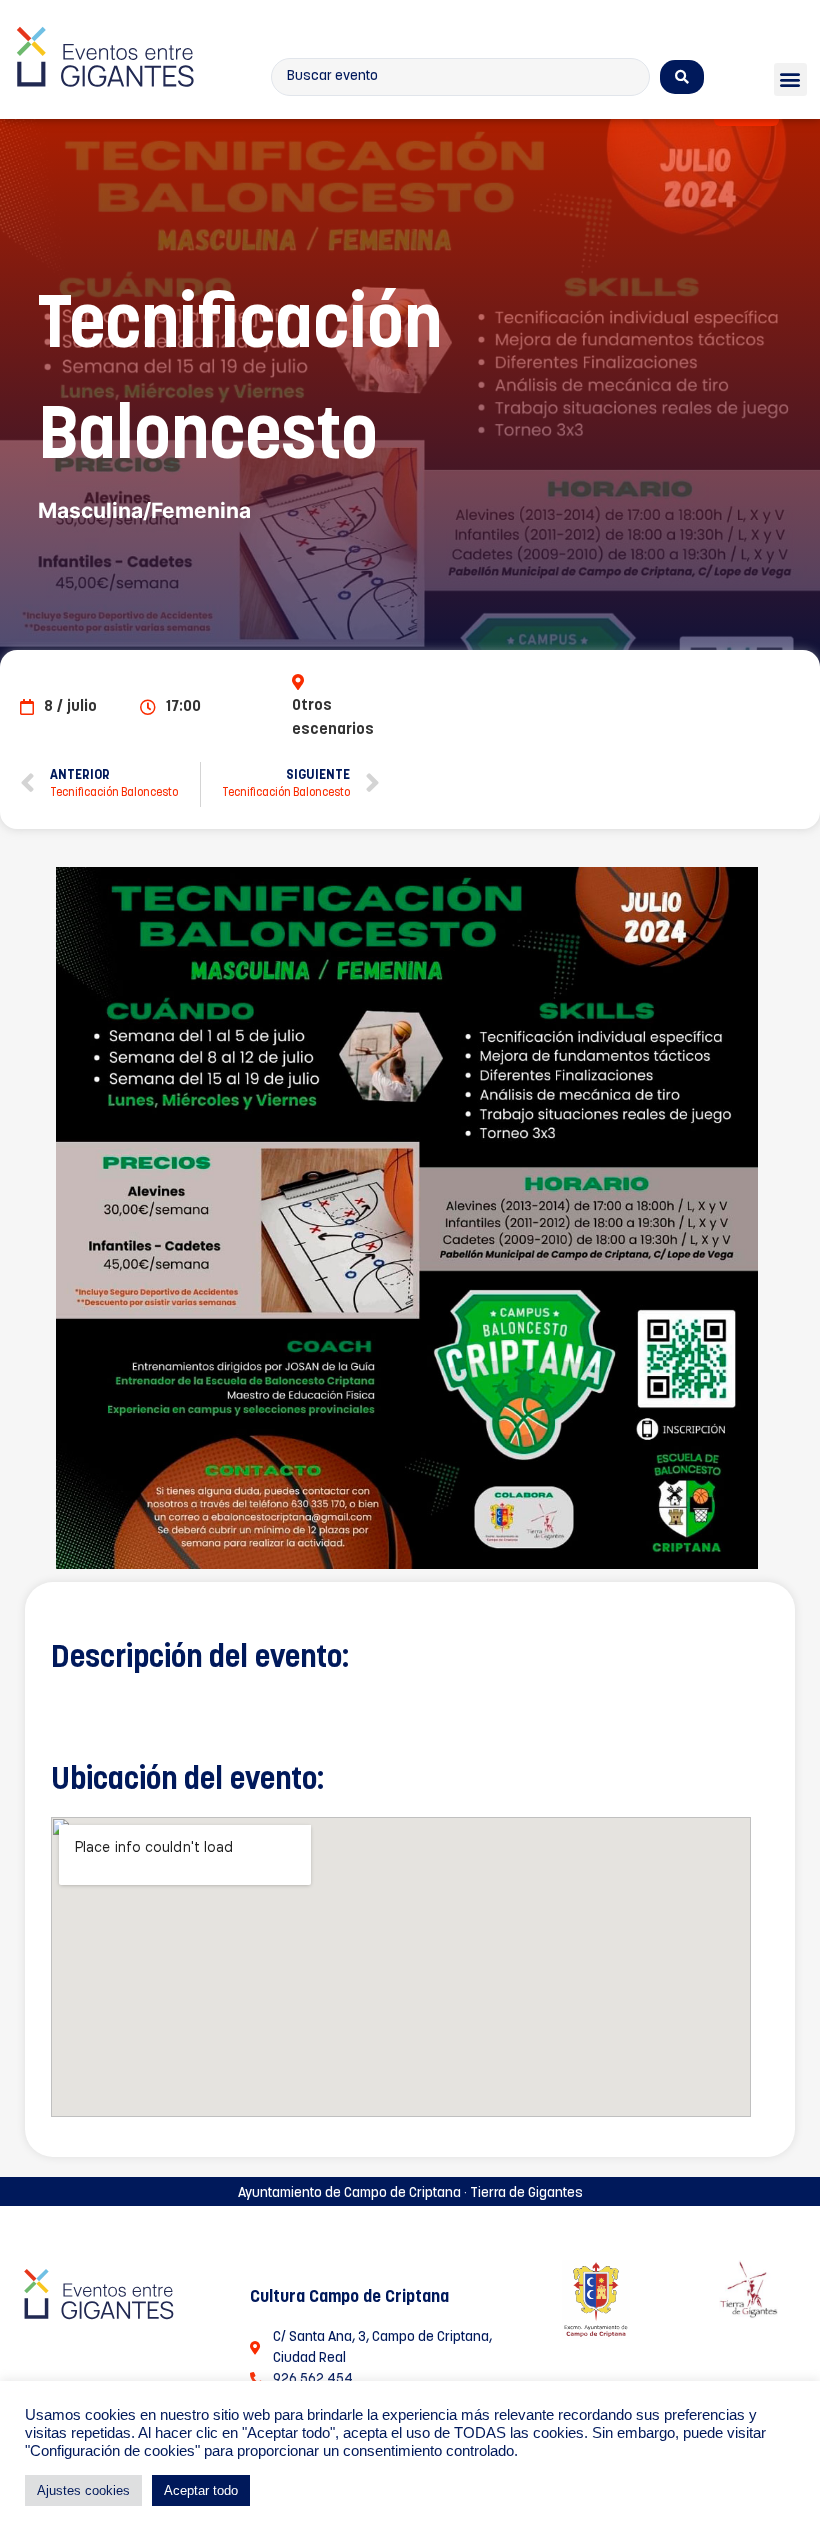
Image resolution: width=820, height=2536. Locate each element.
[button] (790, 79)
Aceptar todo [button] (201, 2490)
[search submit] (682, 77)
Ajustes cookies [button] (83, 2490)
